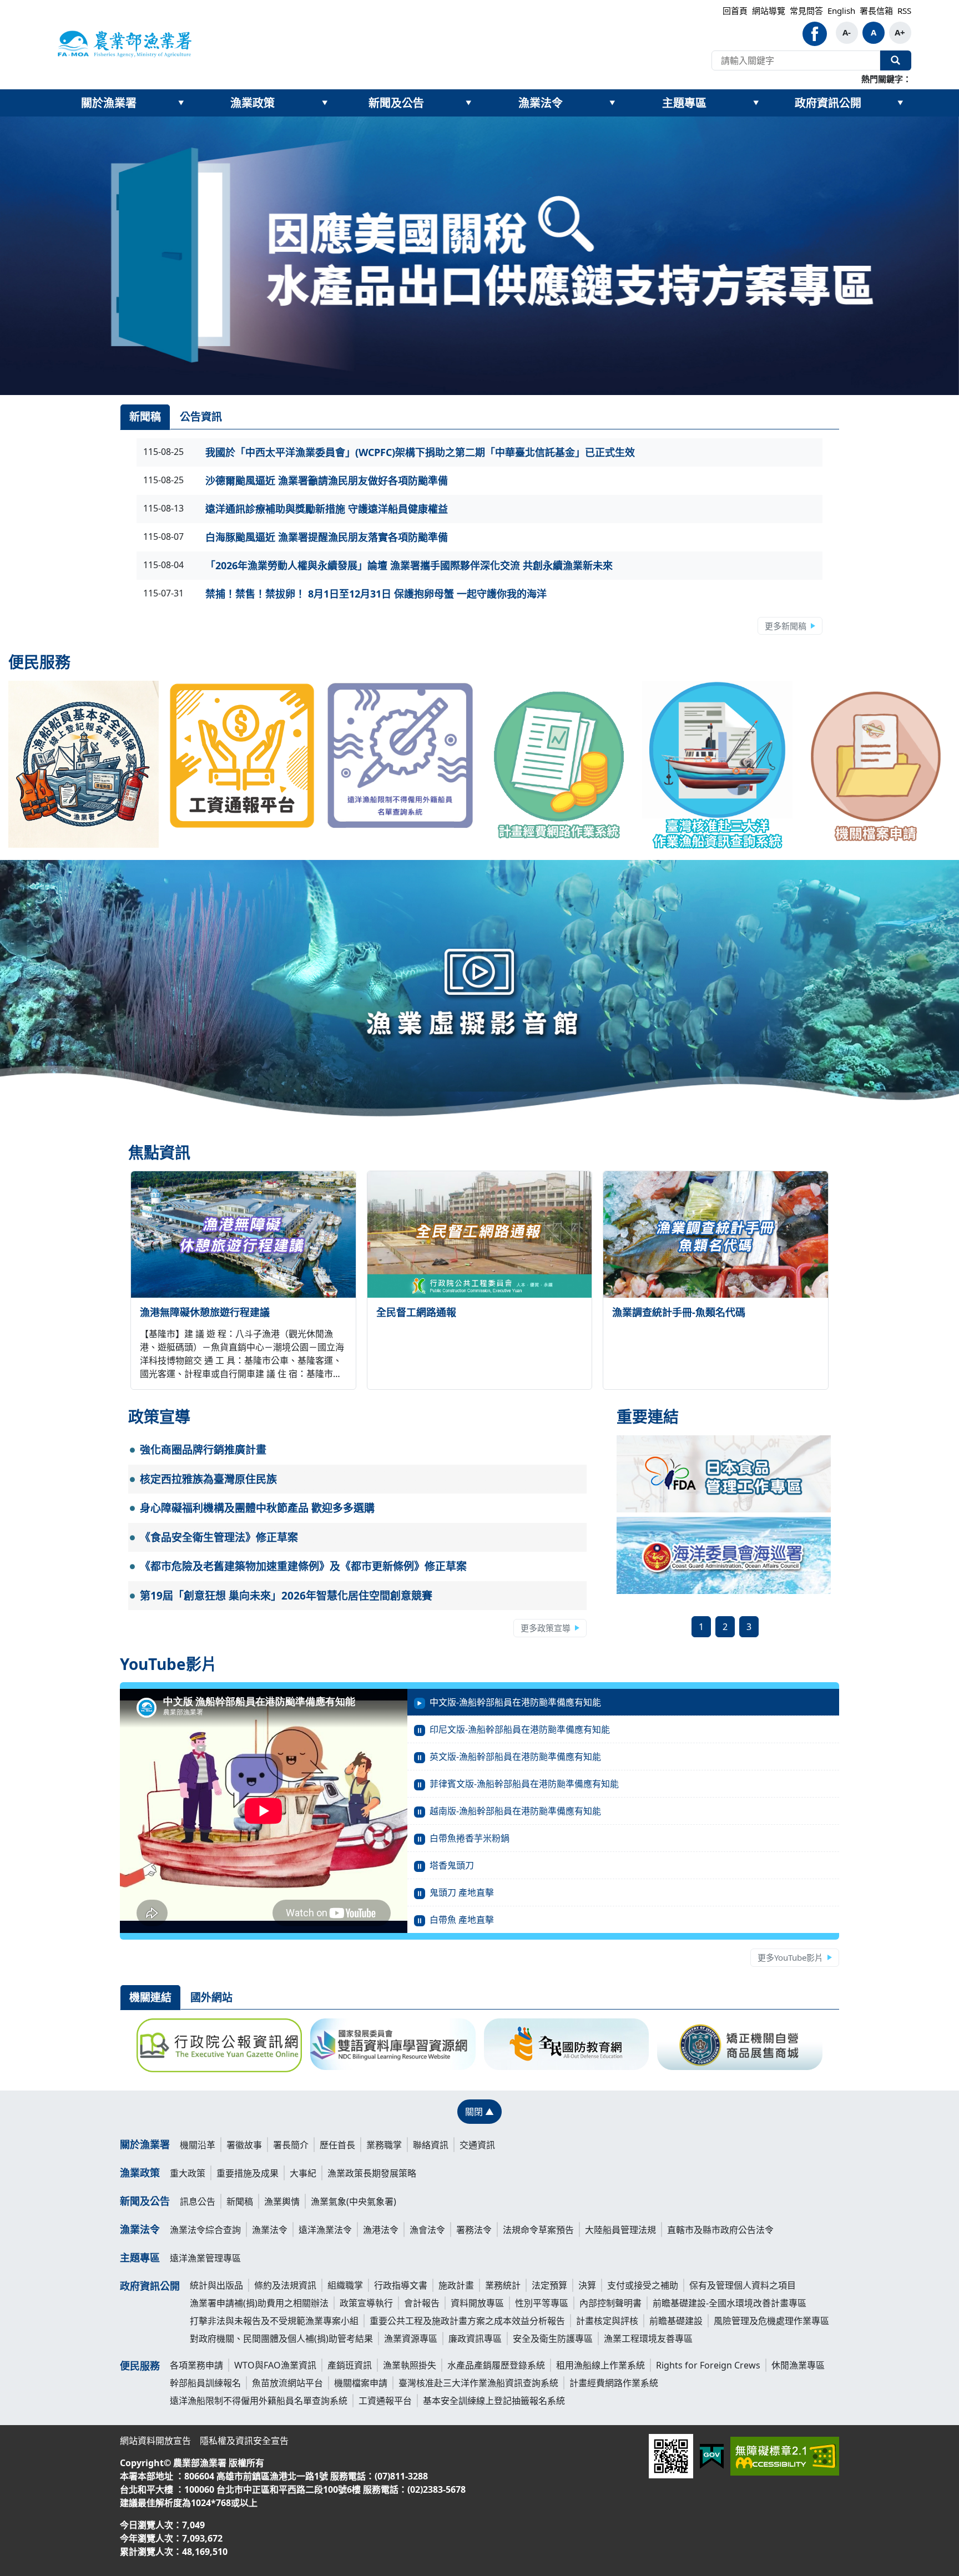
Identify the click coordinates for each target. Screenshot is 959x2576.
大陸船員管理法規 (620, 2230)
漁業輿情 (282, 2202)
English (841, 11)
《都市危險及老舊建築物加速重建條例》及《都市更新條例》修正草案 (303, 1566)
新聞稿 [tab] (145, 417)
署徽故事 (244, 2145)
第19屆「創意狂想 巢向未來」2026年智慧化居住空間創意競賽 (286, 1596)
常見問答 (806, 11)
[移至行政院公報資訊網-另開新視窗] (219, 2045)
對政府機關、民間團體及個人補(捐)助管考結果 (281, 2339)
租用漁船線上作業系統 (600, 2365)
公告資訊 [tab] (201, 417)
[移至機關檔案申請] (876, 765)
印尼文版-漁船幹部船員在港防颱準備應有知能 (520, 1729)
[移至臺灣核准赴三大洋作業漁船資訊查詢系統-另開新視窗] (717, 765)
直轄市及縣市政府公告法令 (720, 2230)
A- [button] (847, 32)
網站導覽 (769, 11)
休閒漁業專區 (798, 2365)
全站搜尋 (896, 60)
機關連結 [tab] (150, 1997)
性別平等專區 (542, 2303)
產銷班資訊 (350, 2365)
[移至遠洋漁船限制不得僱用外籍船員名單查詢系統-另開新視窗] (400, 756)
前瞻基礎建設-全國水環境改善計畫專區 (730, 2303)
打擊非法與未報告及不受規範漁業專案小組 (274, 2321)
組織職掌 (345, 2285)
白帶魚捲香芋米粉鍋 (470, 1838)
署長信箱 (876, 11)
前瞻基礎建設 (676, 2321)
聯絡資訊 (431, 2145)
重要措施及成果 (248, 2173)
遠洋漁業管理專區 (205, 2258)
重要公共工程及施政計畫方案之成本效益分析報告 (467, 2321)
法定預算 (549, 2285)
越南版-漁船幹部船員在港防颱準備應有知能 (515, 1811)
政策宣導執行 (366, 2303)
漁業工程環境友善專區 (648, 2339)
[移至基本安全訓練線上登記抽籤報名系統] (84, 765)
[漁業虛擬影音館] (479, 997)
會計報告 (422, 2303)
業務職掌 (384, 2145)
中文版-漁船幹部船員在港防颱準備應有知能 (515, 1702)
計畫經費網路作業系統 (614, 2383)
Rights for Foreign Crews (708, 2365)
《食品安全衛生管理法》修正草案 (219, 1537)
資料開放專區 (477, 2303)
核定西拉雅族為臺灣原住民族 (208, 1479)
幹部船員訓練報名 (205, 2383)
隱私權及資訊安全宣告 (244, 2441)
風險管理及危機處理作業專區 (771, 2321)
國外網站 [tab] (211, 1997)
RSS (904, 11)
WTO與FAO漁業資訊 (275, 2365)
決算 (587, 2285)
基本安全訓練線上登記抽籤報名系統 (494, 2401)
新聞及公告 (396, 103)
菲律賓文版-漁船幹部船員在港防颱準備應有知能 (524, 1784)
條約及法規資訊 (285, 2285)
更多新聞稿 (786, 626)
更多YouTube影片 (790, 1957)
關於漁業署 (109, 103)
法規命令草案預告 (538, 2230)
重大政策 (188, 2173)
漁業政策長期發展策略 (372, 2173)
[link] (479, 256)
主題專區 (684, 103)
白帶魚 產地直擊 (462, 1920)
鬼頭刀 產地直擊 (462, 1892)
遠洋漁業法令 (325, 2230)
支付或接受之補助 (643, 2285)
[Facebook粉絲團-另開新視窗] (815, 34)
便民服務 (140, 2366)
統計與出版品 (216, 2285)
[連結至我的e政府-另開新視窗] (712, 2456)
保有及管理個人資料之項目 (743, 2285)
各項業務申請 (196, 2365)
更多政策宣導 (546, 1628)
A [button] (874, 32)
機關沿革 (198, 2145)
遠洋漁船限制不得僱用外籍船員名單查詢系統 (259, 2401)
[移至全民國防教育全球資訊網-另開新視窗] (567, 2044)
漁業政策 (253, 103)
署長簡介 (291, 2145)
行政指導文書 (401, 2285)
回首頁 (735, 11)
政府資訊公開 (828, 103)
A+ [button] (900, 32)
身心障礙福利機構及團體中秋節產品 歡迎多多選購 (257, 1508)
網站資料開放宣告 (155, 2441)
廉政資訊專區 (475, 2339)
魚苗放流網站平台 (287, 2383)
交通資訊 (477, 2145)
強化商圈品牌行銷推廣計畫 (203, 1450)
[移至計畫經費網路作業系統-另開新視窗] (559, 765)
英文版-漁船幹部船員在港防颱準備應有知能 (515, 1757)
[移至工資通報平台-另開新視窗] (242, 756)
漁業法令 (541, 103)
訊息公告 (198, 2202)
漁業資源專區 (411, 2339)
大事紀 (303, 2173)
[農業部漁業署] (124, 43)
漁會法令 (427, 2230)
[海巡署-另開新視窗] (724, 1555)
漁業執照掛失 (410, 2365)
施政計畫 (456, 2285)
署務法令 (474, 2230)
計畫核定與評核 (607, 2321)
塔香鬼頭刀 (452, 1865)
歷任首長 (337, 2145)
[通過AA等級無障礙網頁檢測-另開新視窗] (785, 2456)
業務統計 (503, 2285)
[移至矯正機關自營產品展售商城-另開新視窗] (740, 2044)
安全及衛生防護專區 (553, 2339)
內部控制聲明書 (610, 2303)
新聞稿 (240, 2202)
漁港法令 (381, 2230)
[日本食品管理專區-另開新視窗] (724, 1473)
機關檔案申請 (361, 2383)
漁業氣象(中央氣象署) (354, 2202)
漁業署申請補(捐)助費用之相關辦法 (259, 2303)
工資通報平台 (385, 2401)
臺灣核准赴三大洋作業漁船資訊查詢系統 (478, 2383)
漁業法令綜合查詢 (205, 2230)
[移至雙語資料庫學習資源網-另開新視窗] (393, 2044)
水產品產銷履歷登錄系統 (496, 2365)
